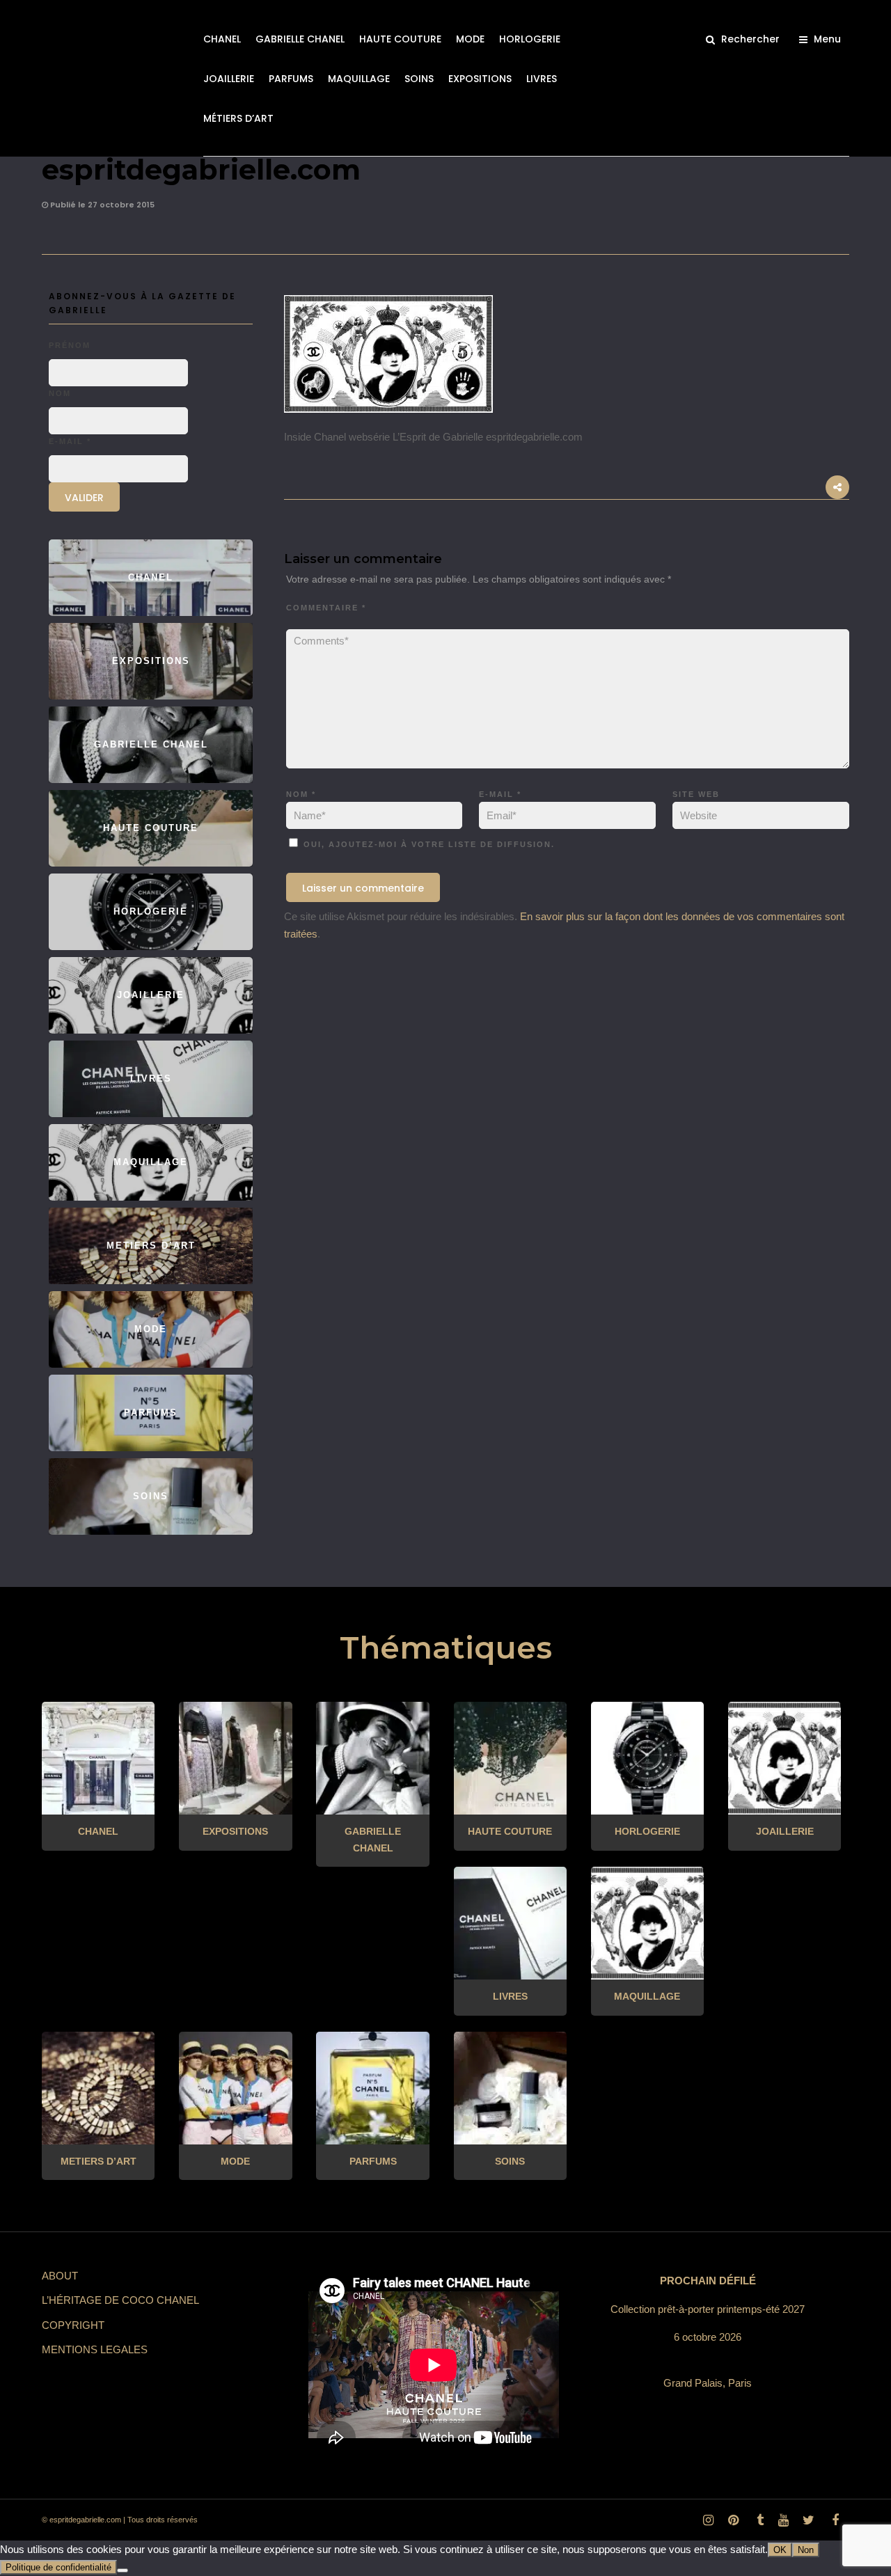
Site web (696, 794)
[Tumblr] (758, 2520)
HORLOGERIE (530, 39)
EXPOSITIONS (480, 79)
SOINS (419, 79)
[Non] (123, 2570)
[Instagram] (708, 2520)
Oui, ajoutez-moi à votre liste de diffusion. (427, 844)
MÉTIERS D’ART (238, 118)
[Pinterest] (733, 2520)
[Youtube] (783, 2520)
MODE (470, 39)
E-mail (500, 794)
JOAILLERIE (229, 79)
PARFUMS (291, 79)
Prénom (70, 345)
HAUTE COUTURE (400, 39)
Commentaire (326, 608)
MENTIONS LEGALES (95, 2349)
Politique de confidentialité (58, 2567)
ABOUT (60, 2276)
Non (806, 2550)
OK (780, 2550)
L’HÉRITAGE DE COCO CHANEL (120, 2300)
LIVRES (542, 79)
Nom (301, 794)
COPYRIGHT (73, 2325)
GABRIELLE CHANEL (300, 39)
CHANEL (222, 39)
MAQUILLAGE (359, 79)
